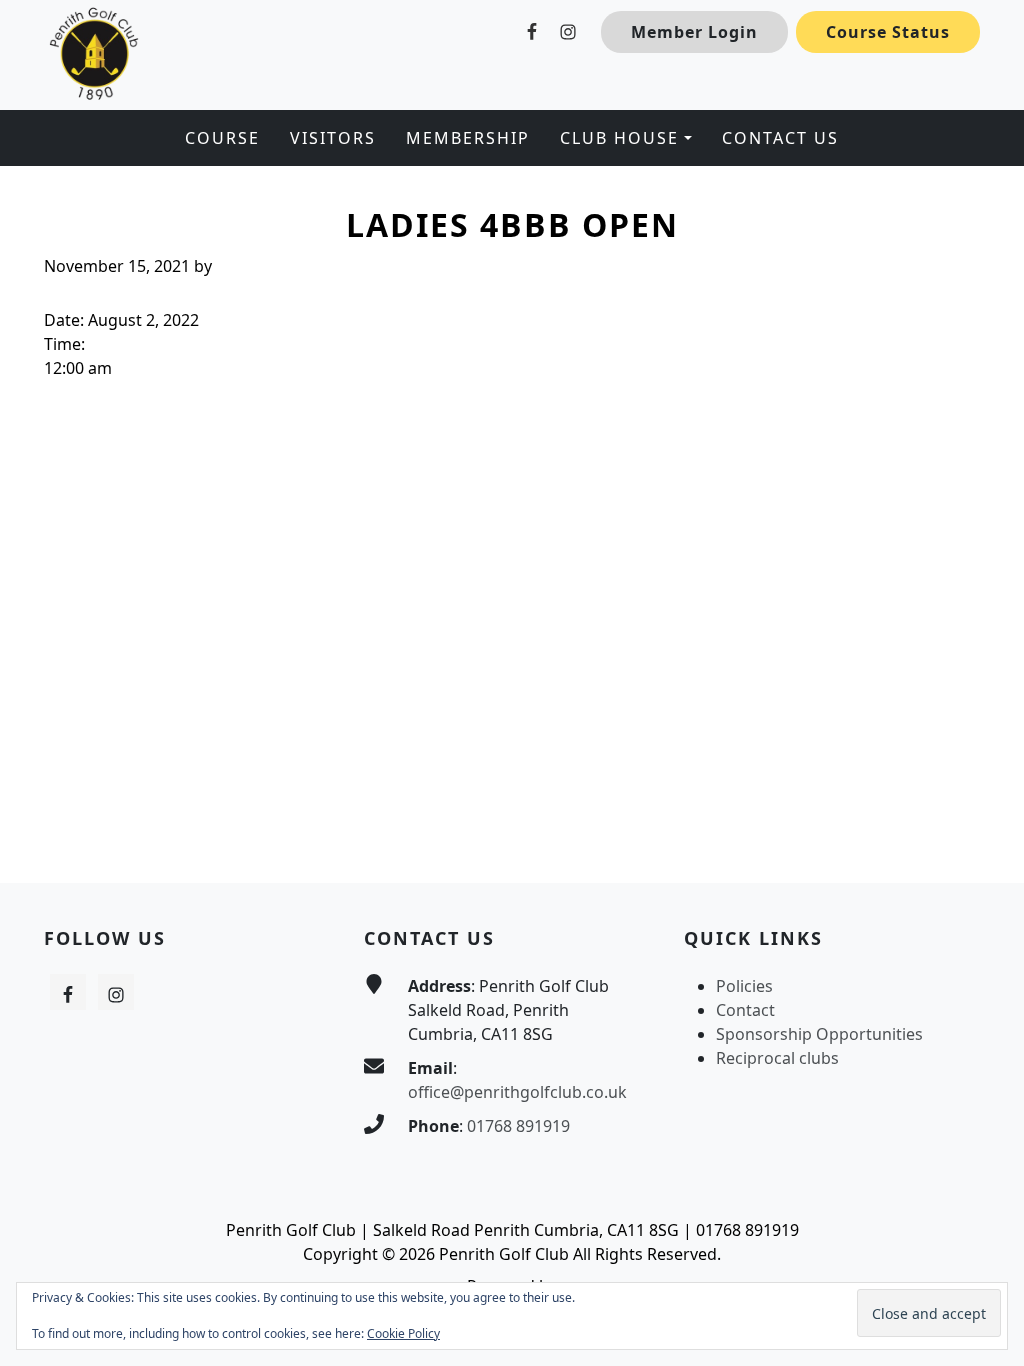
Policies (744, 986)
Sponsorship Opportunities (819, 1034)
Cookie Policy (403, 1333)
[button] (625, 138)
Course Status (888, 32)
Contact (745, 1010)
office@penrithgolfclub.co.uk (517, 1092)
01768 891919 (518, 1126)
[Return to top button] (985, 845)
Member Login (694, 32)
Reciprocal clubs (777, 1058)
